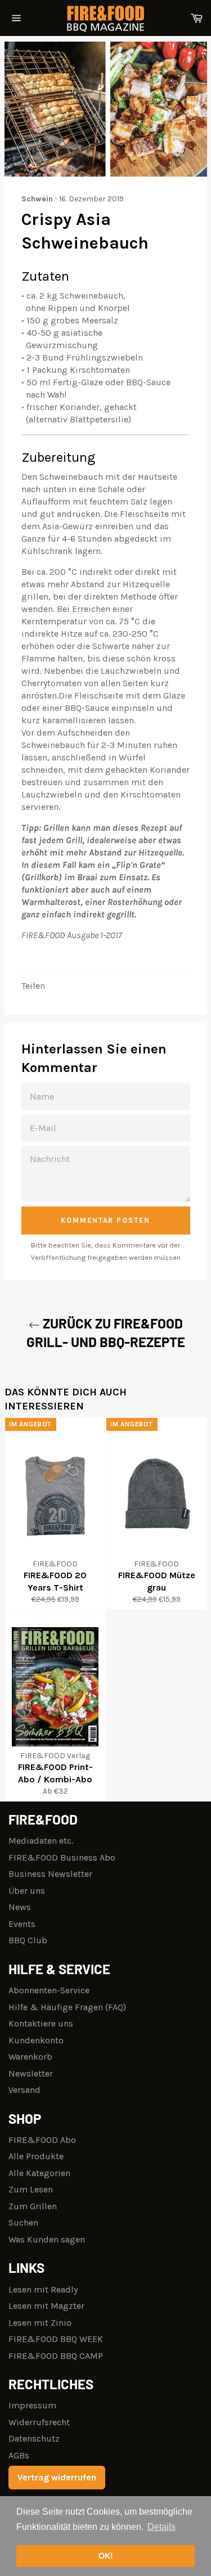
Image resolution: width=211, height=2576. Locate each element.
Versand (24, 2090)
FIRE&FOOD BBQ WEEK (56, 2339)
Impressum (32, 2405)
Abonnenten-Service (49, 1990)
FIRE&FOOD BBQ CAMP (56, 2356)
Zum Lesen (31, 2189)
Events (22, 1924)
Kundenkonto (36, 2040)
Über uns (27, 1891)
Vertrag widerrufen (57, 2477)
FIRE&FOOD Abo (42, 2140)
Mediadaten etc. (41, 1841)
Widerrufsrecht (39, 2422)
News (20, 1907)
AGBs (19, 2455)
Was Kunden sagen (47, 2239)
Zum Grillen (33, 2206)
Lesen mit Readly (43, 2289)
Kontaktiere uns (41, 2023)
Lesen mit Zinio (40, 2323)
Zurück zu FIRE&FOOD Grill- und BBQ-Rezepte (106, 1332)
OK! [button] (106, 2556)
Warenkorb (30, 2057)
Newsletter (31, 2073)
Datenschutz (34, 2438)
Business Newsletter (50, 1874)
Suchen (23, 2223)
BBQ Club (28, 1940)
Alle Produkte (36, 2156)
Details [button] (161, 2527)
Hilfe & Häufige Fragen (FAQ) (67, 2007)
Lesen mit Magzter (46, 2306)
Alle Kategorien (39, 2173)
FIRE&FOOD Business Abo (62, 1857)
